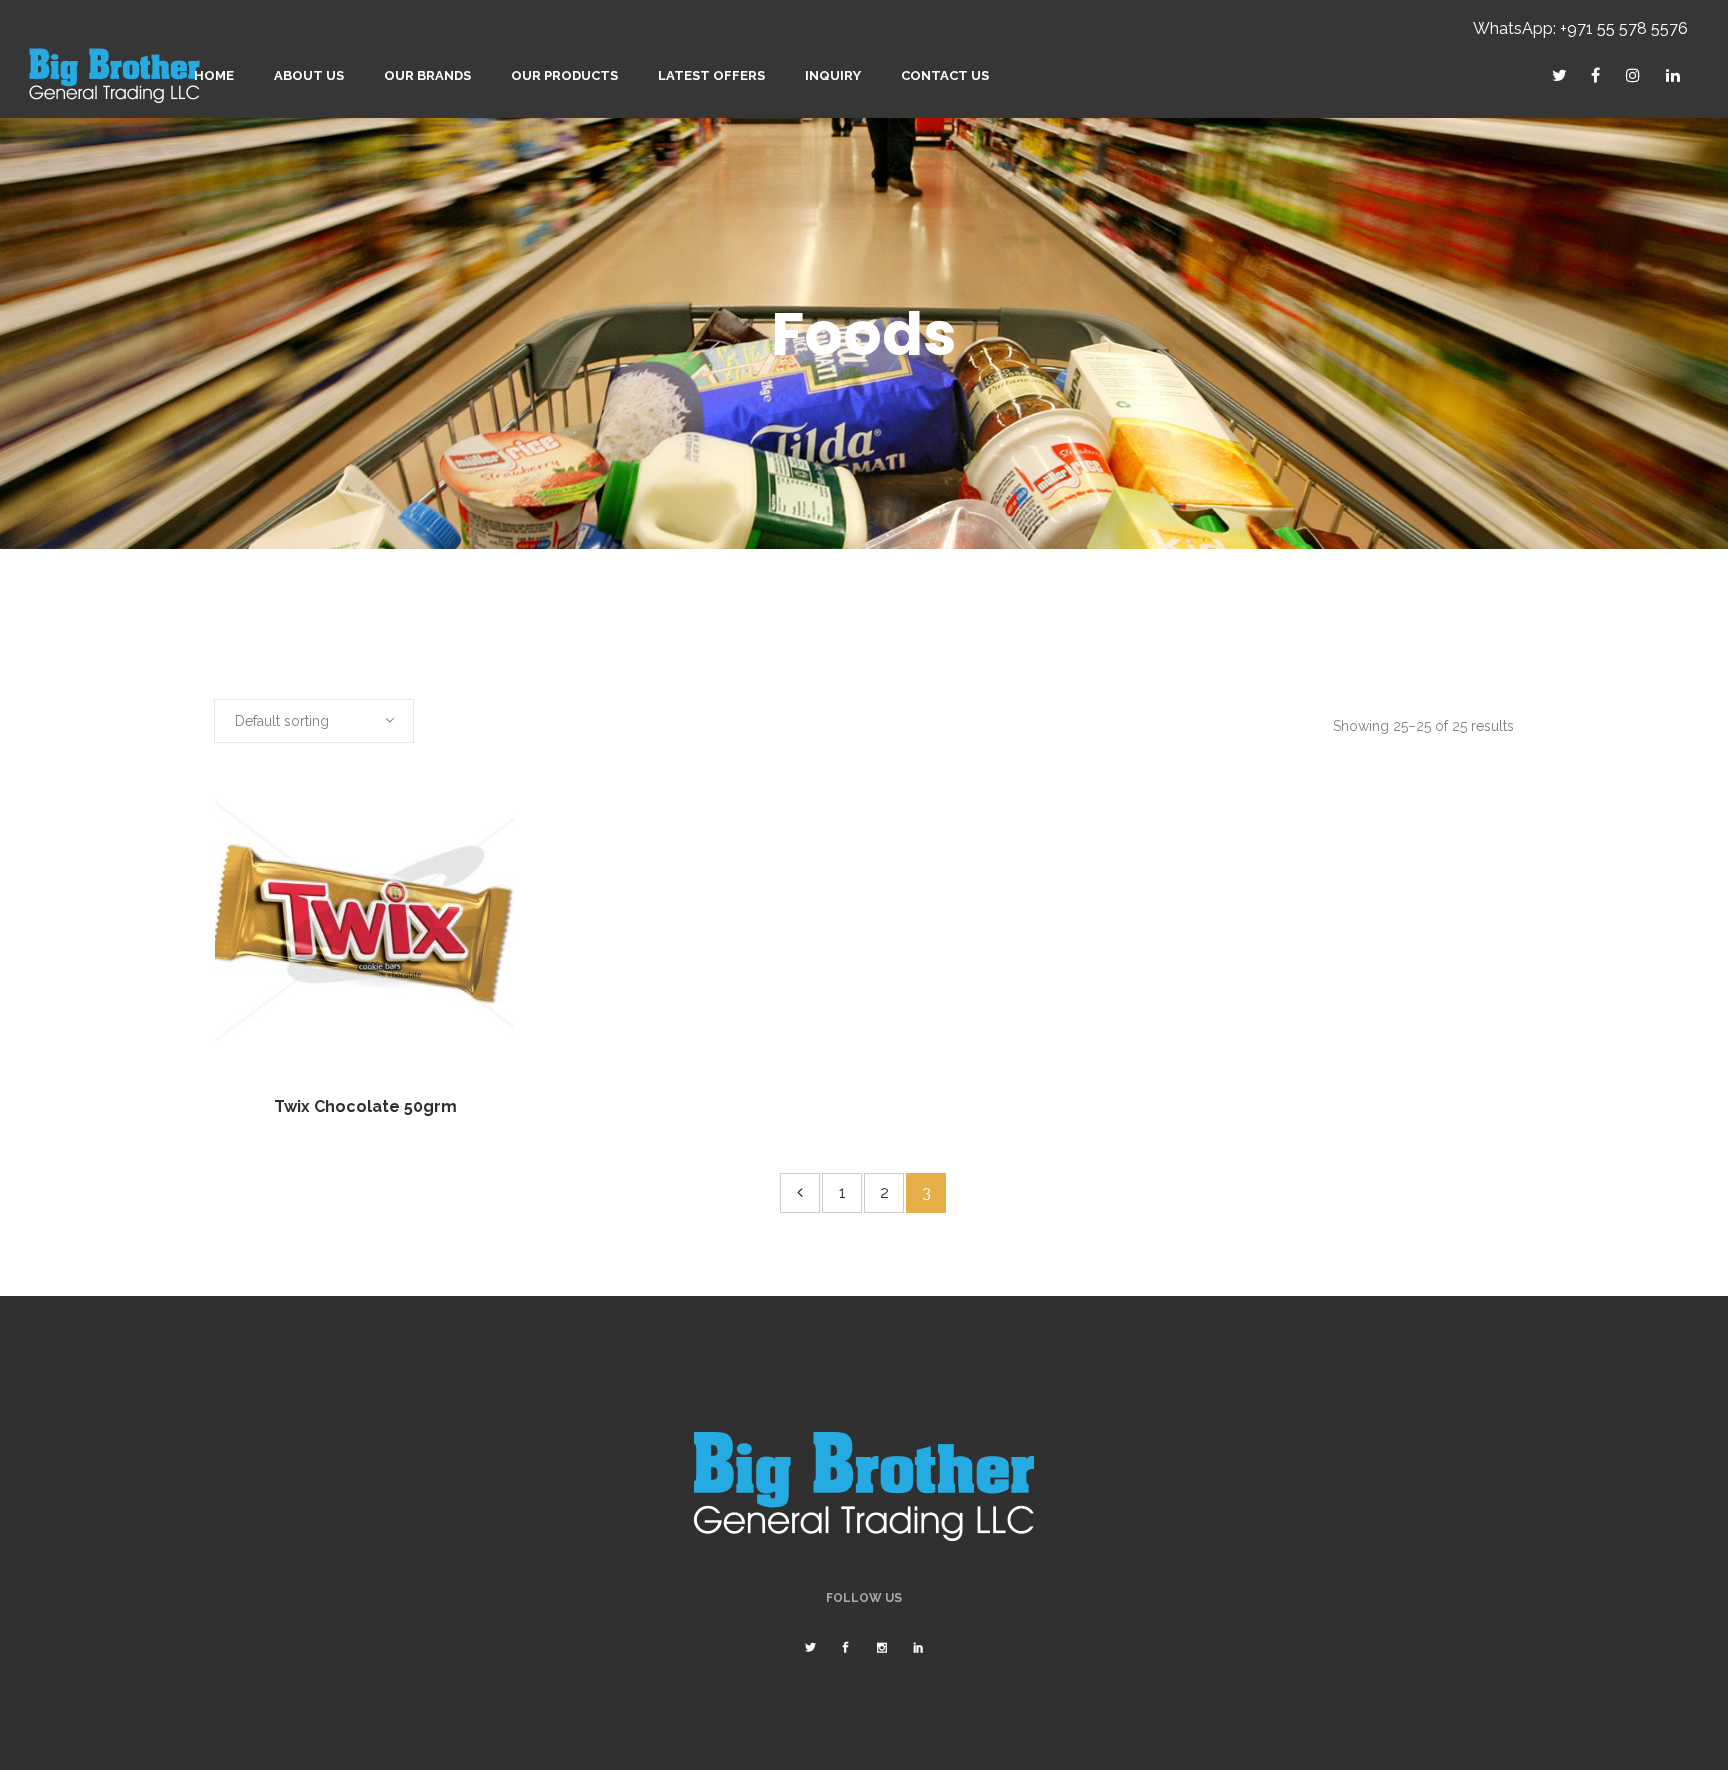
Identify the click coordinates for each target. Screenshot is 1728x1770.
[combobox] (314, 721)
